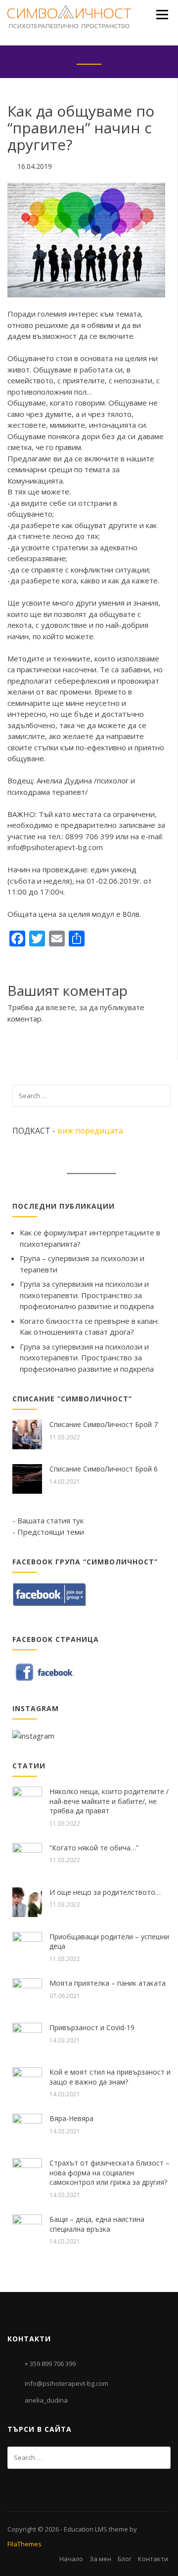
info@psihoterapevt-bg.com (67, 2383)
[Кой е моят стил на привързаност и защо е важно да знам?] (27, 2081)
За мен (100, 2559)
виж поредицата (90, 1131)
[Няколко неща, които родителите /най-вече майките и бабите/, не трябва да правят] (27, 1800)
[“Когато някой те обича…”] (27, 1857)
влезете (61, 1007)
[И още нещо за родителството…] (27, 1901)
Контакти (153, 2559)
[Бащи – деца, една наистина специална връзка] (27, 2228)
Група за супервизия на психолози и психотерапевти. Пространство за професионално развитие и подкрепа (87, 1295)
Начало (71, 2559)
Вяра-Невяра (71, 2118)
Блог (125, 2559)
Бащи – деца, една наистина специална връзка (97, 2224)
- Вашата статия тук (48, 1520)
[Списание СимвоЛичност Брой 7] (27, 1433)
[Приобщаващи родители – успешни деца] (27, 1946)
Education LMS (86, 2529)
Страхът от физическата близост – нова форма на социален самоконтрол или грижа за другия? (110, 2172)
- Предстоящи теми (48, 1532)
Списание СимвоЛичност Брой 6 (104, 1469)
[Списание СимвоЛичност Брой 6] (27, 1478)
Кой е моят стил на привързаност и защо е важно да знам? (110, 2077)
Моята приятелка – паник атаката (108, 1983)
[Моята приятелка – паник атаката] (27, 1992)
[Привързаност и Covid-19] (27, 2037)
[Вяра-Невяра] (27, 2127)
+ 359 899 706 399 (50, 2364)
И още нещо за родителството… (105, 1892)
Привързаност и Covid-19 (92, 2027)
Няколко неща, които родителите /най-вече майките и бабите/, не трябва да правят (109, 1801)
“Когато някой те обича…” (94, 1848)
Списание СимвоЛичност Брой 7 (104, 1424)
